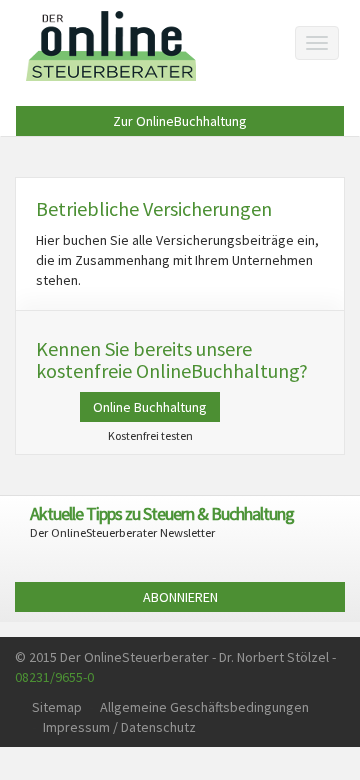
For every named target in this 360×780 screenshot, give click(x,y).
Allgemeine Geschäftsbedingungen (204, 707)
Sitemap (57, 707)
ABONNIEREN (180, 597)
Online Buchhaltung (150, 407)
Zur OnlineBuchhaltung (180, 121)
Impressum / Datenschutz (119, 727)
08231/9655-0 (54, 677)
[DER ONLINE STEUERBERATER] (111, 46)
